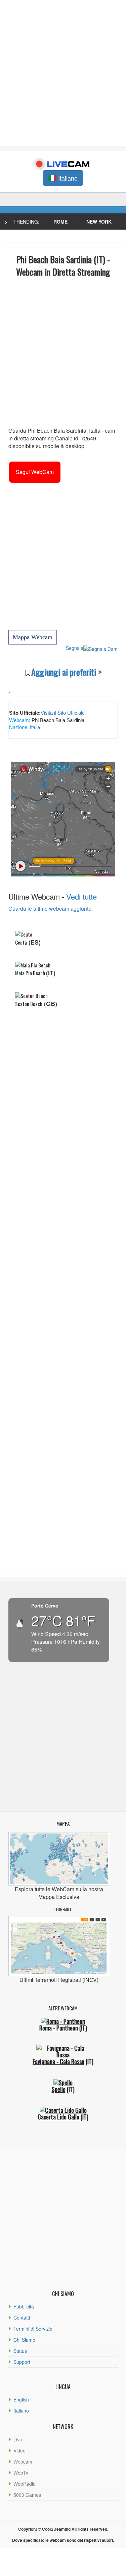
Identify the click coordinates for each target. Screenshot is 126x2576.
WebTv (21, 2473)
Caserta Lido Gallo (58, 2117)
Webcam (23, 2462)
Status (20, 2351)
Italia (34, 727)
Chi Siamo (24, 2340)
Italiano (21, 2411)
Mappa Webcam (33, 637)
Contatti (22, 2318)
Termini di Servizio (33, 2329)
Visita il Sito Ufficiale (63, 713)
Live (18, 2439)
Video (19, 2450)
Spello (59, 2089)
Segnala (75, 648)
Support (22, 2362)
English (21, 2399)
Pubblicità (24, 2306)
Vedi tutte (81, 896)
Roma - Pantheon (59, 2028)
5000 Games (27, 2495)
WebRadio (25, 2484)
